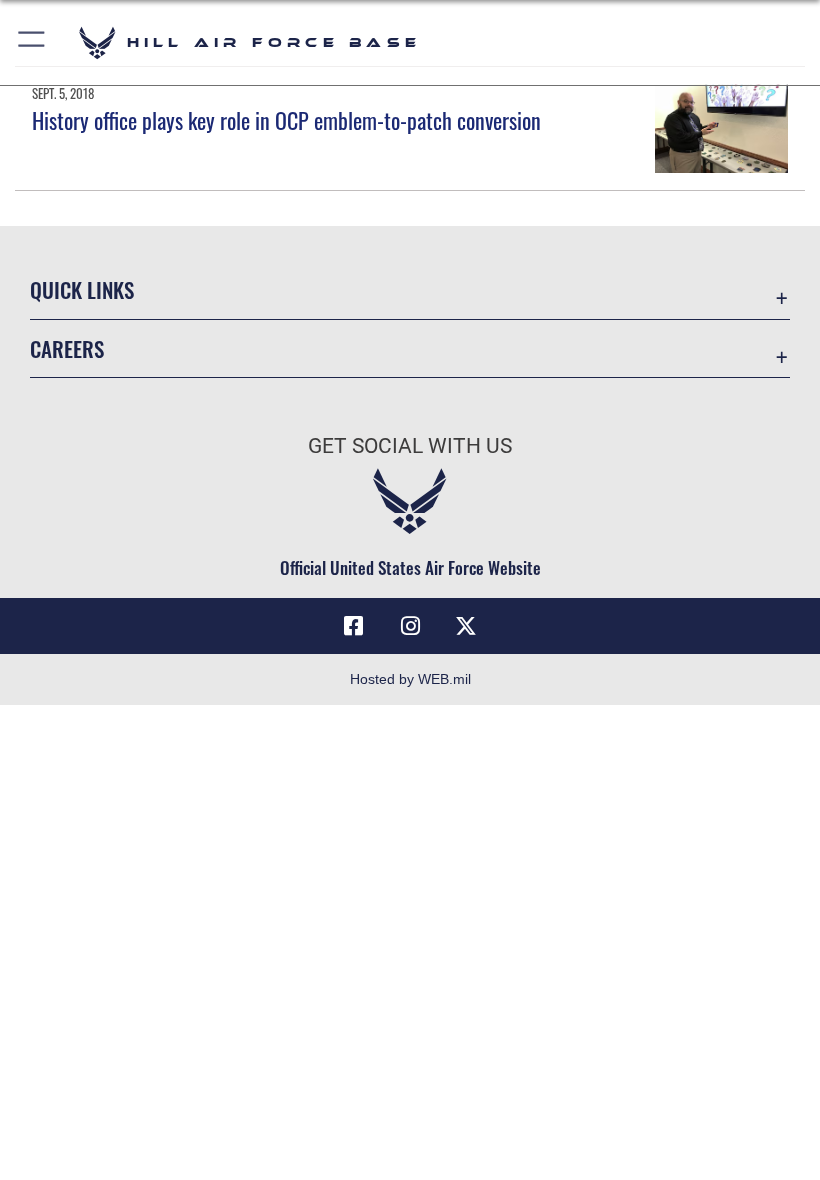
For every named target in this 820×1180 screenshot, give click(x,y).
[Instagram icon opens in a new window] (410, 626)
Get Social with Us (410, 446)
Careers (67, 348)
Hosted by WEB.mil (410, 679)
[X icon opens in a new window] (466, 626)
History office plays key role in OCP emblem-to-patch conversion (286, 120)
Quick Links (82, 289)
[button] (32, 42)
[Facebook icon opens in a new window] (354, 626)
